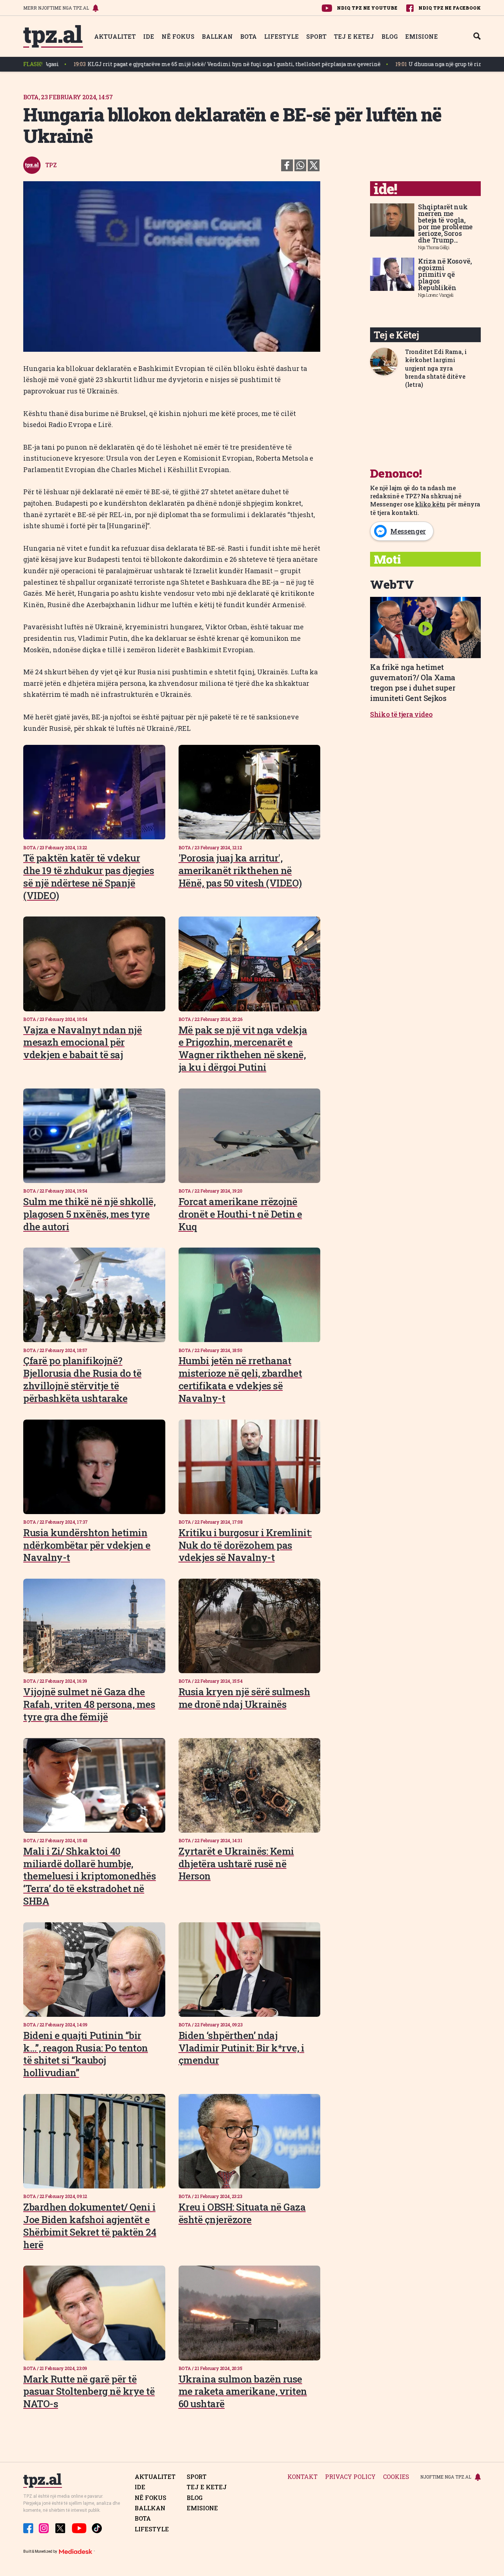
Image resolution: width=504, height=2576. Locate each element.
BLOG (390, 36)
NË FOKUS (178, 36)
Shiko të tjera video (401, 714)
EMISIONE (422, 36)
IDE (149, 36)
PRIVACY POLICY (350, 2477)
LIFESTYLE (282, 36)
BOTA (248, 36)
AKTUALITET (115, 36)
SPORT (316, 36)
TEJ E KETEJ (354, 36)
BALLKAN (217, 36)
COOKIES (396, 2477)
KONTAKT (303, 2477)
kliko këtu (430, 504)
